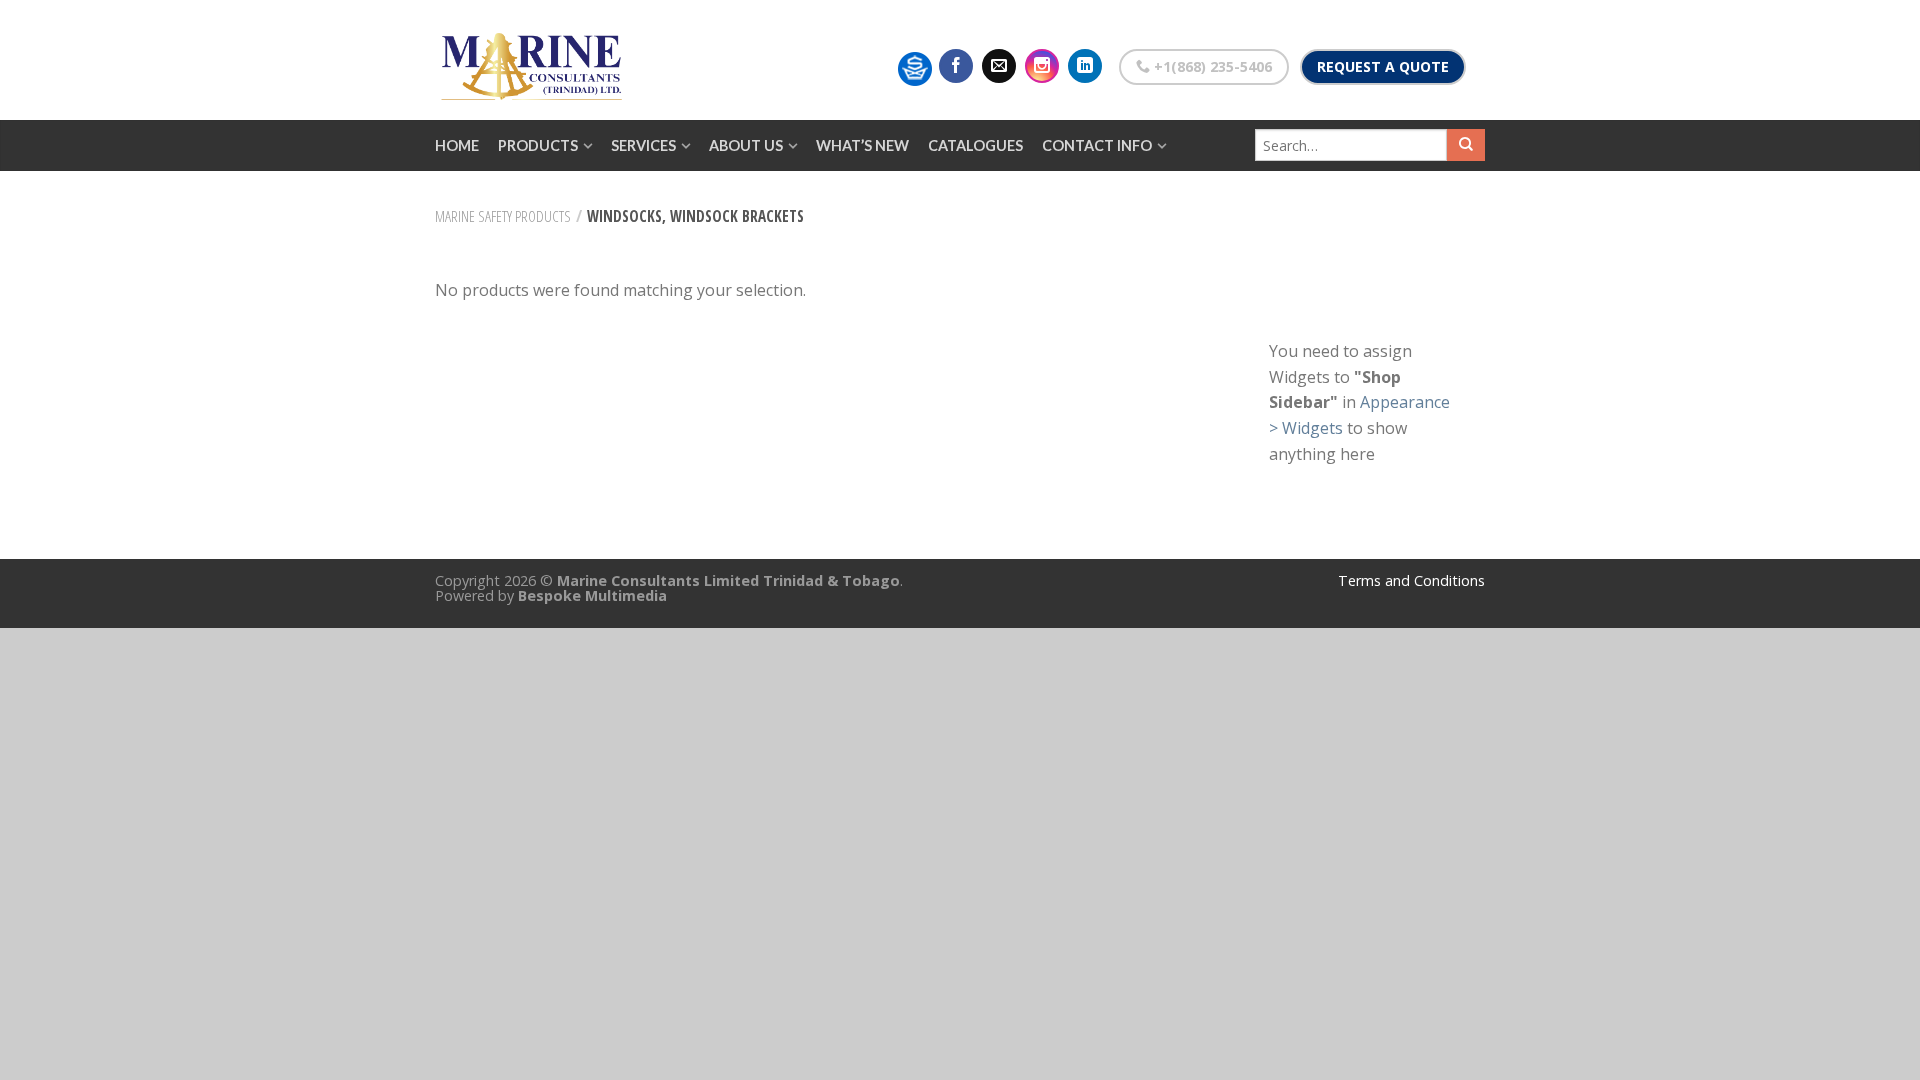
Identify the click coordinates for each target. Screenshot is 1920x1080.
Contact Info (1097, 145)
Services (643, 145)
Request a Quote (1383, 66)
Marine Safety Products (503, 216)
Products (538, 145)
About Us (746, 145)
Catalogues (975, 145)
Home (457, 145)
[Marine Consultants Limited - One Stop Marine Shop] (535, 60)
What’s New (862, 145)
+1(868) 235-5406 (1211, 66)
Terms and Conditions (1411, 580)
